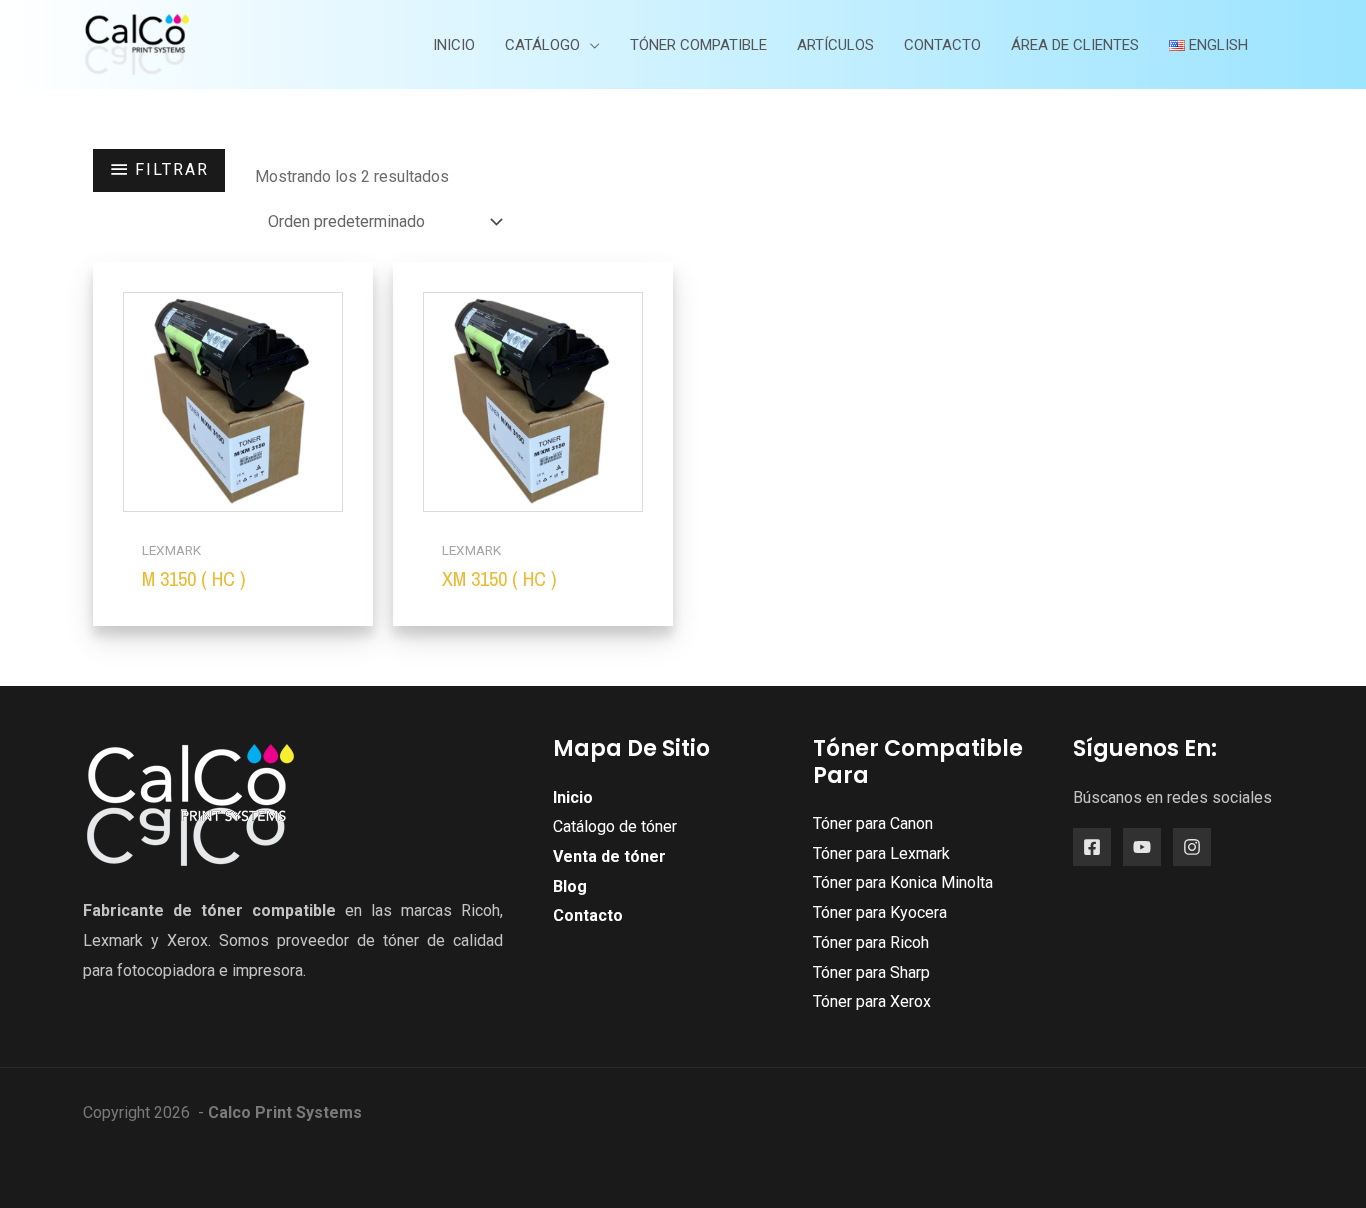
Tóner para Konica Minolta (903, 882)
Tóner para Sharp (871, 972)
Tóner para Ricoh (871, 942)
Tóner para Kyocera (880, 912)
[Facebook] (1092, 847)
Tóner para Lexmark (881, 853)
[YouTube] (1142, 847)
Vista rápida (233, 511)
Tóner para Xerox (872, 1001)
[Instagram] (1192, 847)
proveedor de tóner (348, 940)
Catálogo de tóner (615, 826)
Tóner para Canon (873, 823)
